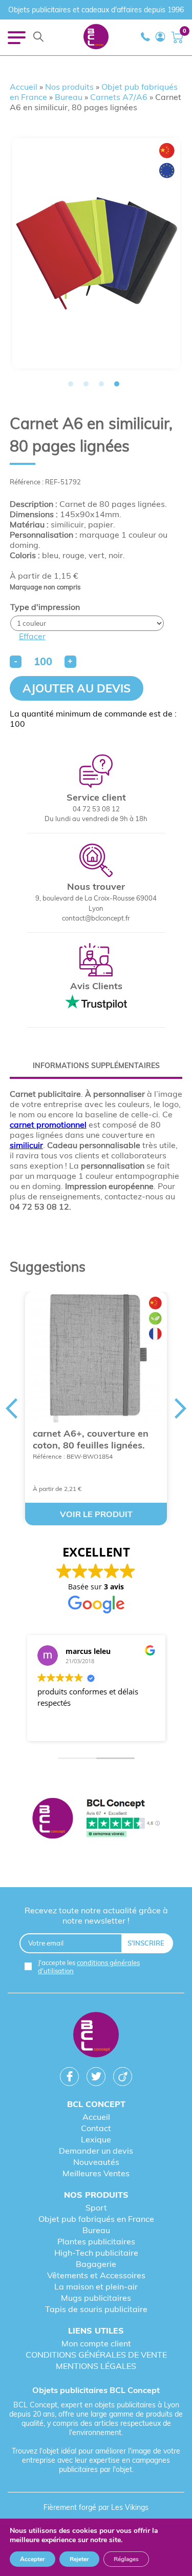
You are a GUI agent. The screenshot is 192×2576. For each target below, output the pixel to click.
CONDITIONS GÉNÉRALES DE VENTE (96, 2355)
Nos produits (69, 87)
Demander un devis (96, 2151)
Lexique (96, 2139)
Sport (96, 2207)
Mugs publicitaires (96, 2298)
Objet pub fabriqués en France (96, 2219)
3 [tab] (101, 384)
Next (181, 1408)
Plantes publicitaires (96, 2241)
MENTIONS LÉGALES (96, 2366)
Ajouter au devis (77, 688)
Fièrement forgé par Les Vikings (96, 2507)
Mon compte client (96, 2343)
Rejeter (79, 2559)
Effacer (32, 636)
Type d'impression (45, 607)
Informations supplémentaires (96, 1066)
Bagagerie (96, 2264)
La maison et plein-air (96, 2286)
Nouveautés (96, 2162)
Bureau (69, 97)
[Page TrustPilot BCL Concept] (96, 1819)
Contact (96, 2128)
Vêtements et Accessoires (96, 2275)
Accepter (33, 2559)
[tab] (96, 1066)
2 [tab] (86, 384)
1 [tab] (71, 384)
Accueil (24, 87)
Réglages (126, 2559)
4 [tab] (117, 384)
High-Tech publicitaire (96, 2253)
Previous (11, 1408)
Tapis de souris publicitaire (96, 2309)
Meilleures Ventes (96, 2173)
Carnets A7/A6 (119, 97)
